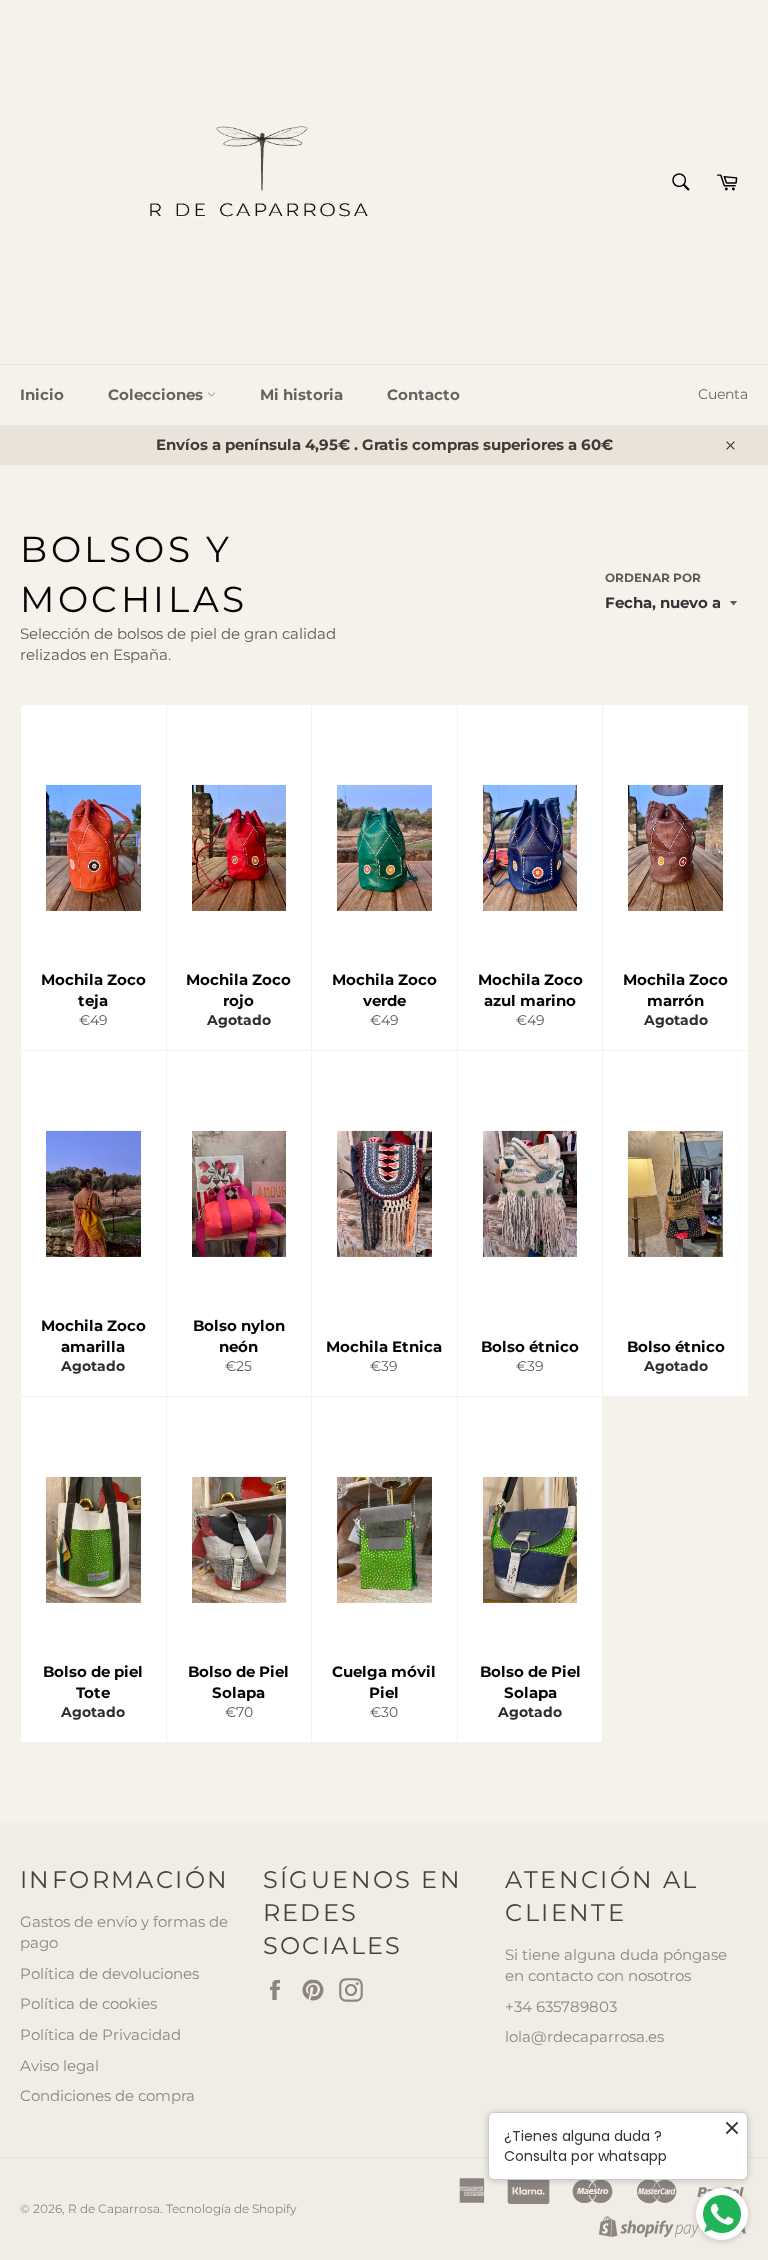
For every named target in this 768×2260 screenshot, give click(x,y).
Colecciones (157, 394)
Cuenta (723, 394)
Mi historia (301, 394)
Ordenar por (653, 577)
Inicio (42, 394)
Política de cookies (88, 2003)
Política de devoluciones (109, 1973)
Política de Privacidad (100, 2034)
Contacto (423, 394)
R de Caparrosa (114, 2208)
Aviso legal (59, 2065)
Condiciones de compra (107, 2095)
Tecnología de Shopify (231, 2208)
